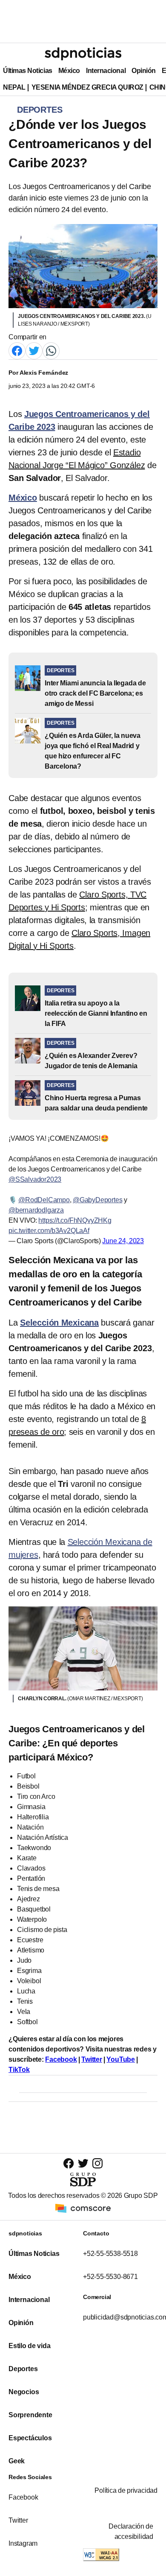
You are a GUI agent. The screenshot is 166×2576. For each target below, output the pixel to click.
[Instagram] (97, 2163)
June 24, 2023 (123, 1241)
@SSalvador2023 (35, 1179)
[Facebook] (17, 351)
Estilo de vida (29, 2346)
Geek (17, 2461)
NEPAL (14, 87)
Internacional (106, 71)
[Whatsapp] (51, 351)
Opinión (144, 71)
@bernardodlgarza (36, 1210)
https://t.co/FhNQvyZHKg (75, 1220)
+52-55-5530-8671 (110, 2277)
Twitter (92, 2059)
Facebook (61, 2059)
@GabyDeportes (97, 1200)
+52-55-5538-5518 (110, 2254)
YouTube (121, 2059)
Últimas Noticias (28, 71)
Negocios (24, 2392)
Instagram (23, 2543)
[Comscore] (83, 2208)
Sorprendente (30, 2415)
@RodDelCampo (44, 1200)
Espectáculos (30, 2438)
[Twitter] (34, 351)
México (69, 71)
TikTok (19, 2070)
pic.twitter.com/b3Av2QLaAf (49, 1231)
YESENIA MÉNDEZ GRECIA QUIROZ (87, 87)
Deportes (23, 2369)
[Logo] (83, 54)
